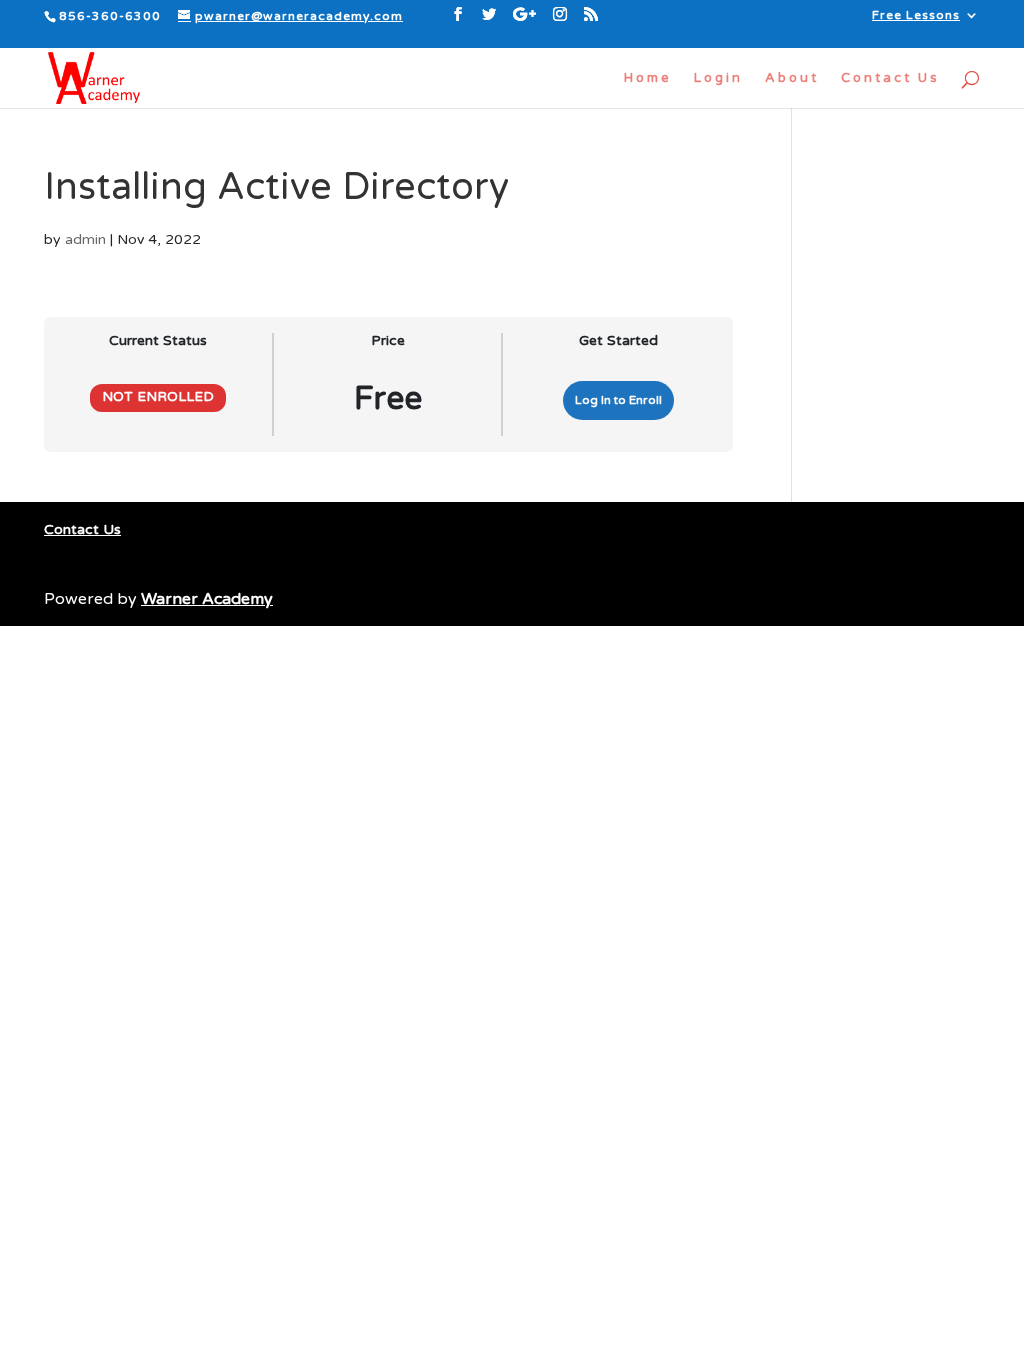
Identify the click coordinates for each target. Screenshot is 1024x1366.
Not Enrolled (158, 397)
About (792, 78)
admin (85, 239)
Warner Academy (207, 599)
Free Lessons (916, 15)
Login (718, 78)
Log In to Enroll (618, 400)
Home (648, 78)
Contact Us (890, 78)
